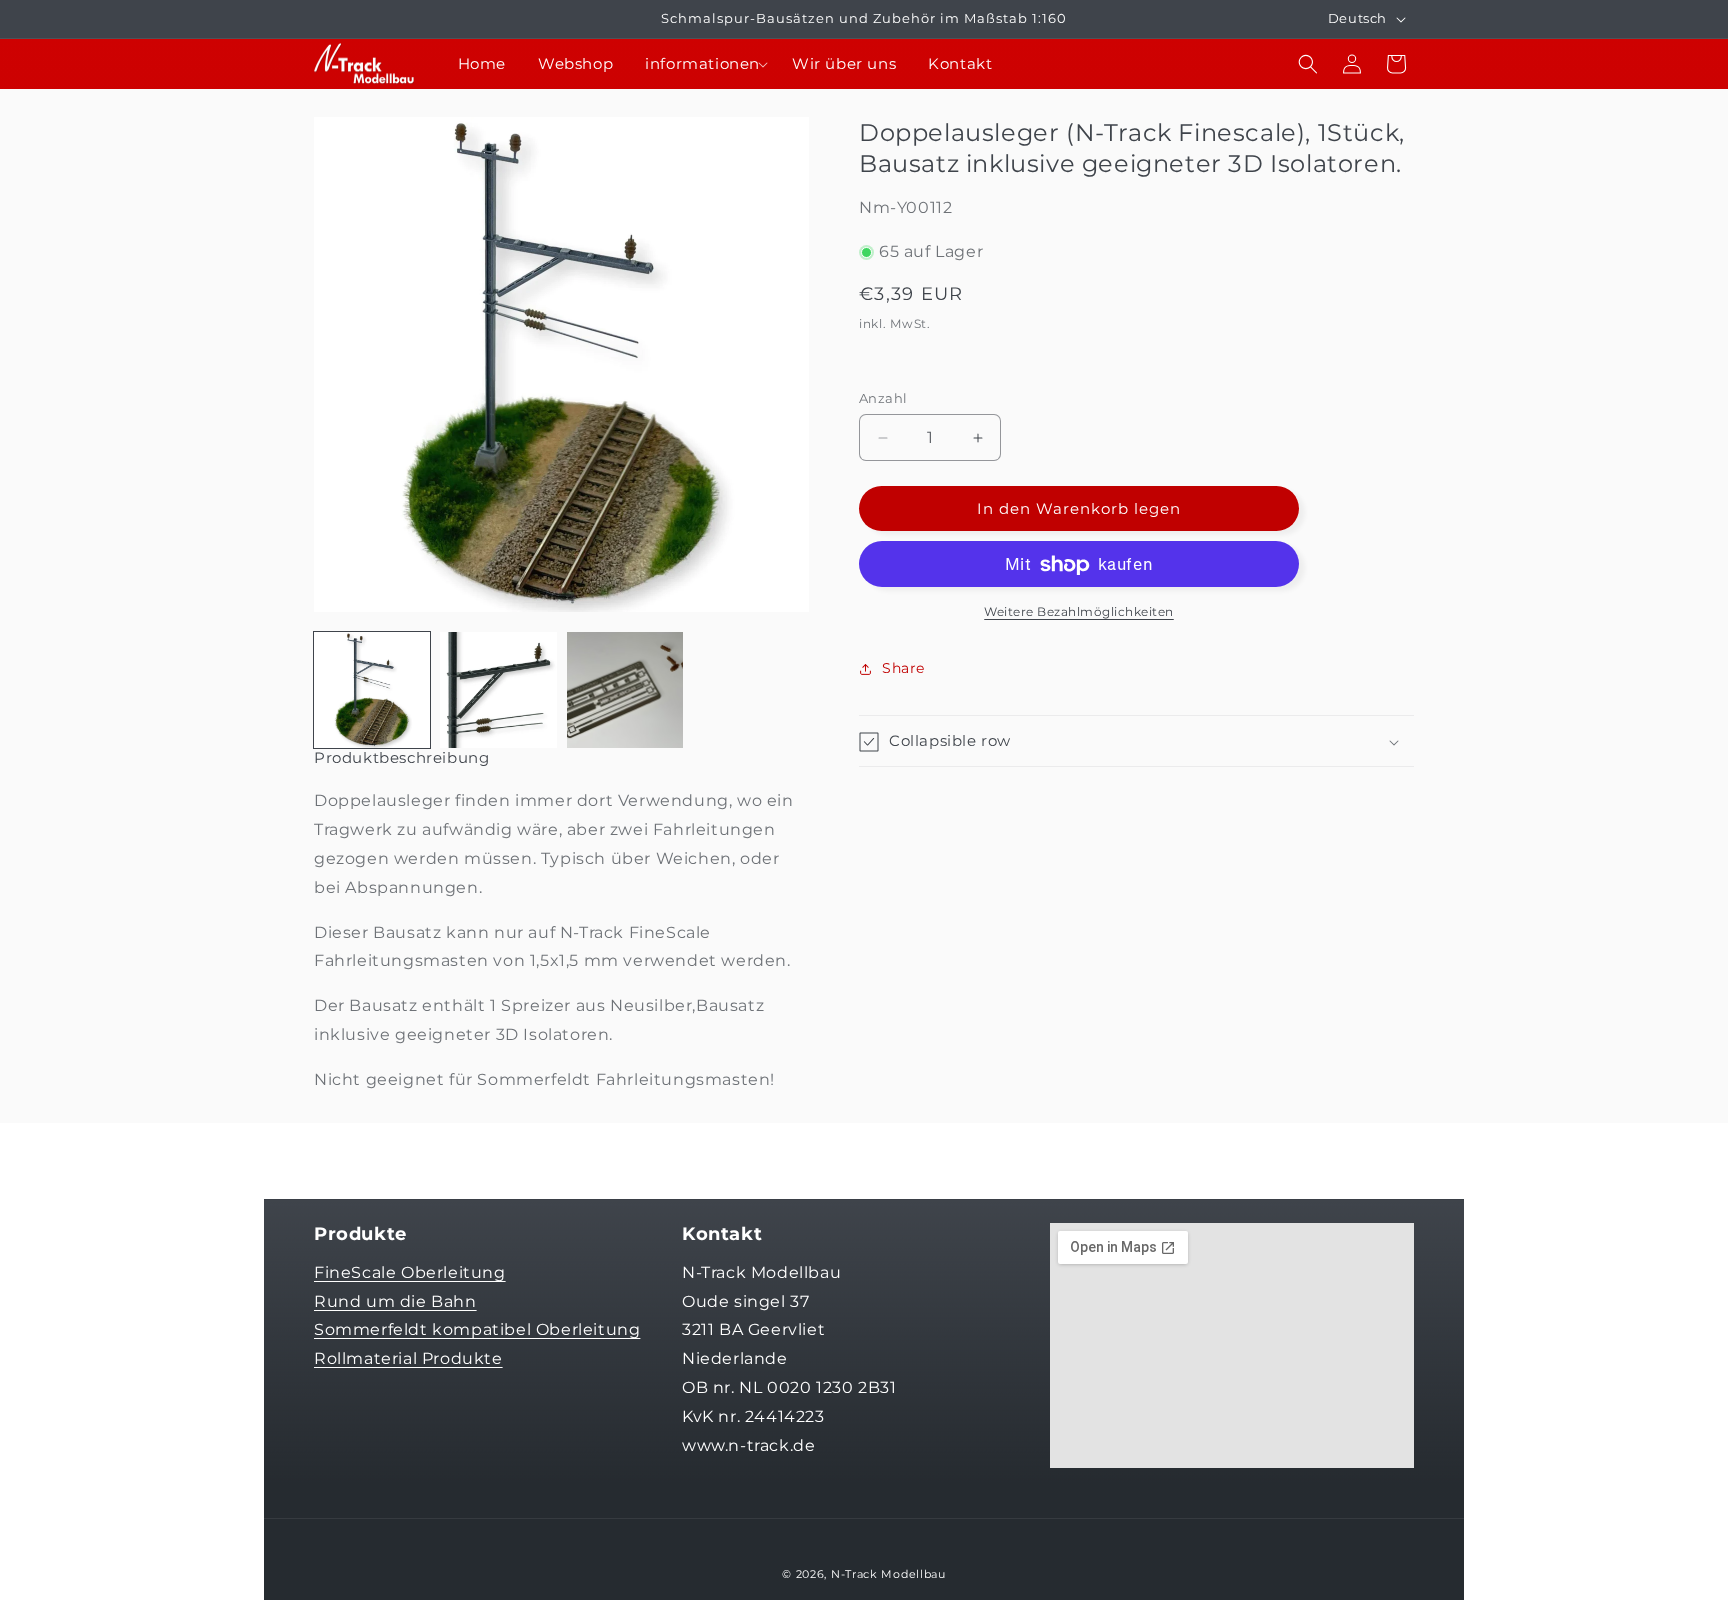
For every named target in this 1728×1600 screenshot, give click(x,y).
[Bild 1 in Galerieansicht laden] (372, 690)
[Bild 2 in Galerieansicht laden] (498, 690)
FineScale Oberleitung (410, 1271)
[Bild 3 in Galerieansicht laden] (625, 690)
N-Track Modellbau (888, 1574)
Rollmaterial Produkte (408, 1357)
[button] (702, 64)
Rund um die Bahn (395, 1300)
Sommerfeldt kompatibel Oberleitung (477, 1329)
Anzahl (883, 398)
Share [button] (903, 668)
